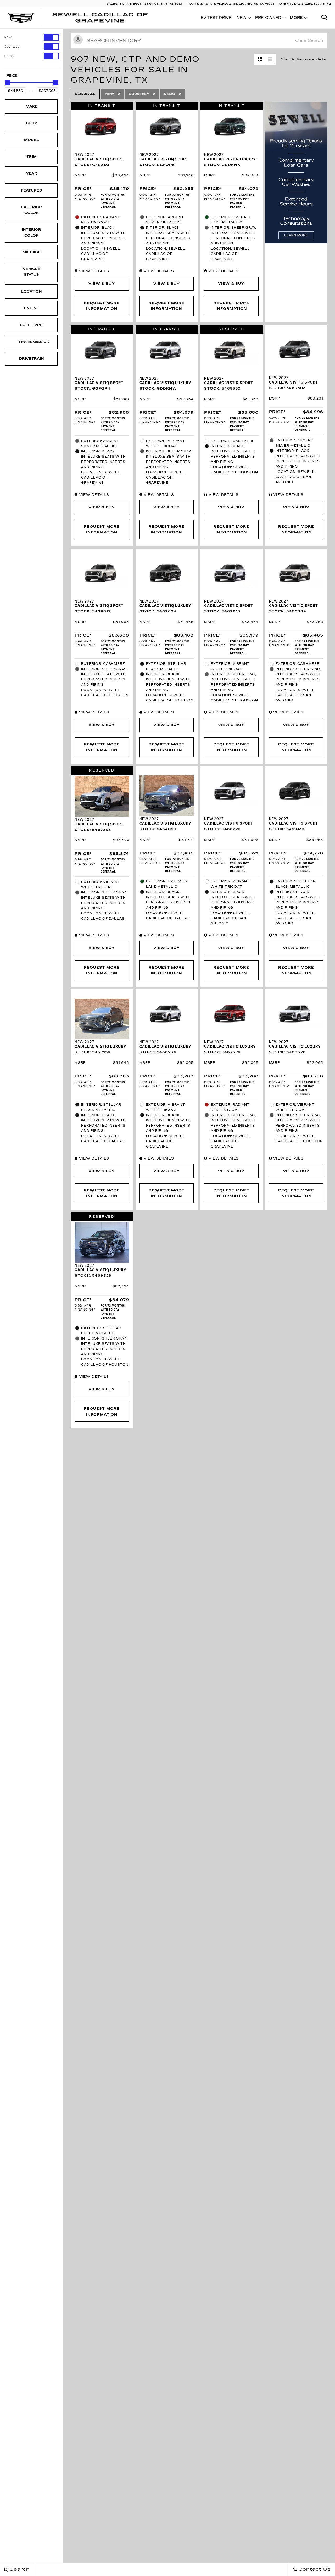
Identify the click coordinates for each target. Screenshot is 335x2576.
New (8, 37)
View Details (93, 271)
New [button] (243, 19)
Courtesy (12, 47)
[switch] (31, 37)
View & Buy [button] (102, 284)
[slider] (8, 83)
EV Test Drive (216, 18)
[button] (325, 18)
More (296, 19)
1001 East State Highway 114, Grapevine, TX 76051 (231, 4)
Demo (9, 56)
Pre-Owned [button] (268, 19)
